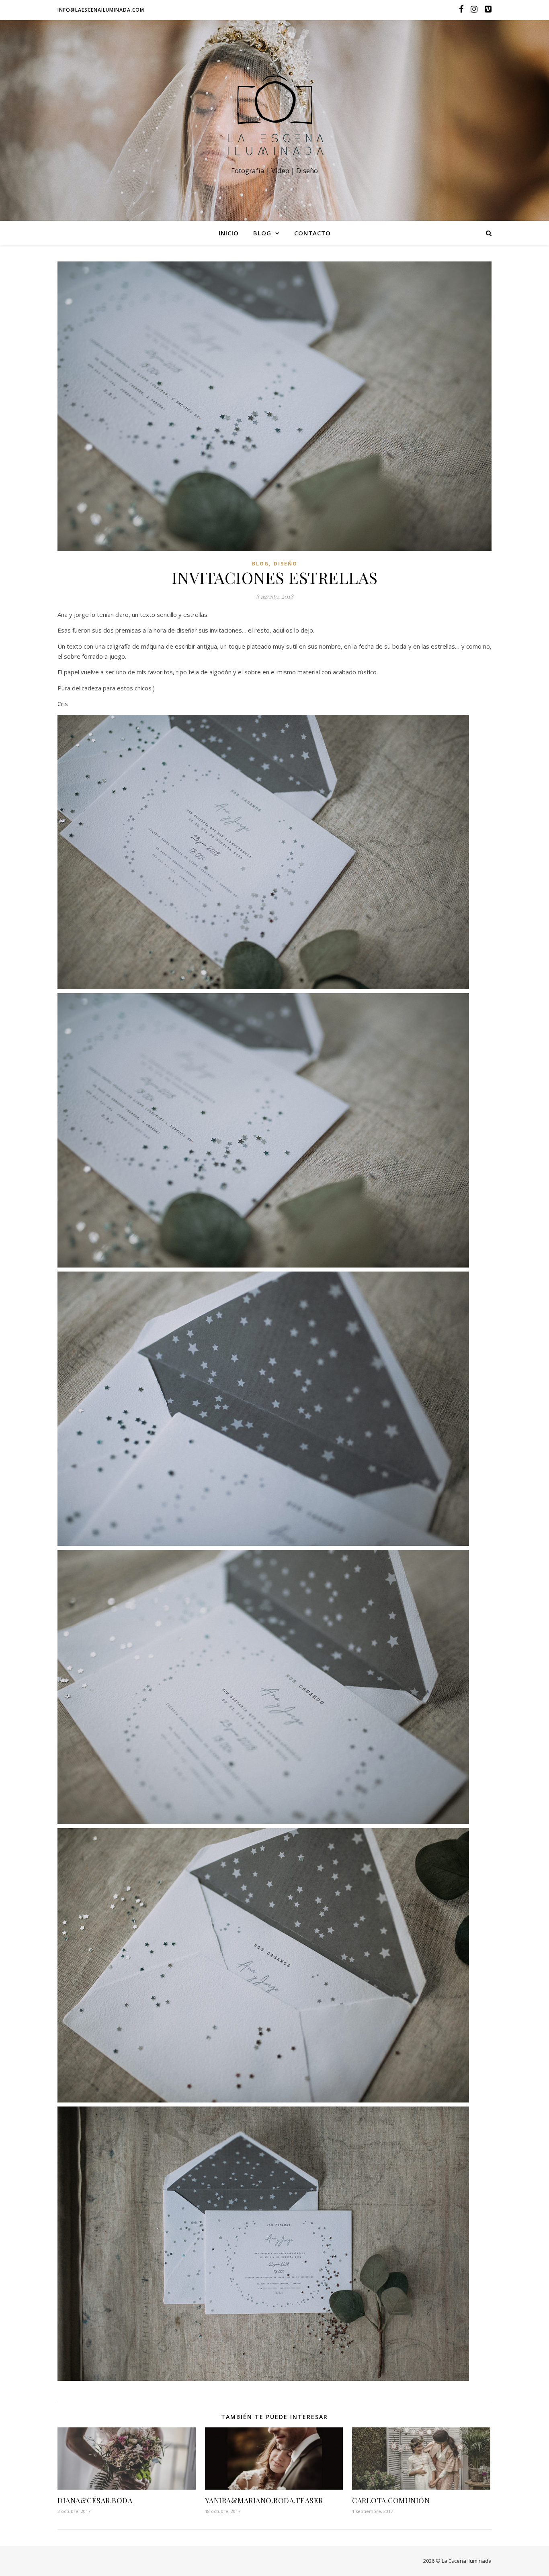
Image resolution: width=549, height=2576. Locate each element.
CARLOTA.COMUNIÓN (391, 2500)
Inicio (229, 233)
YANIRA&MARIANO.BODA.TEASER (264, 2500)
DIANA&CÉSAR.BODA (95, 2500)
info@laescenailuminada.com (101, 10)
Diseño (286, 564)
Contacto (312, 233)
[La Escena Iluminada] (274, 113)
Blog (262, 233)
